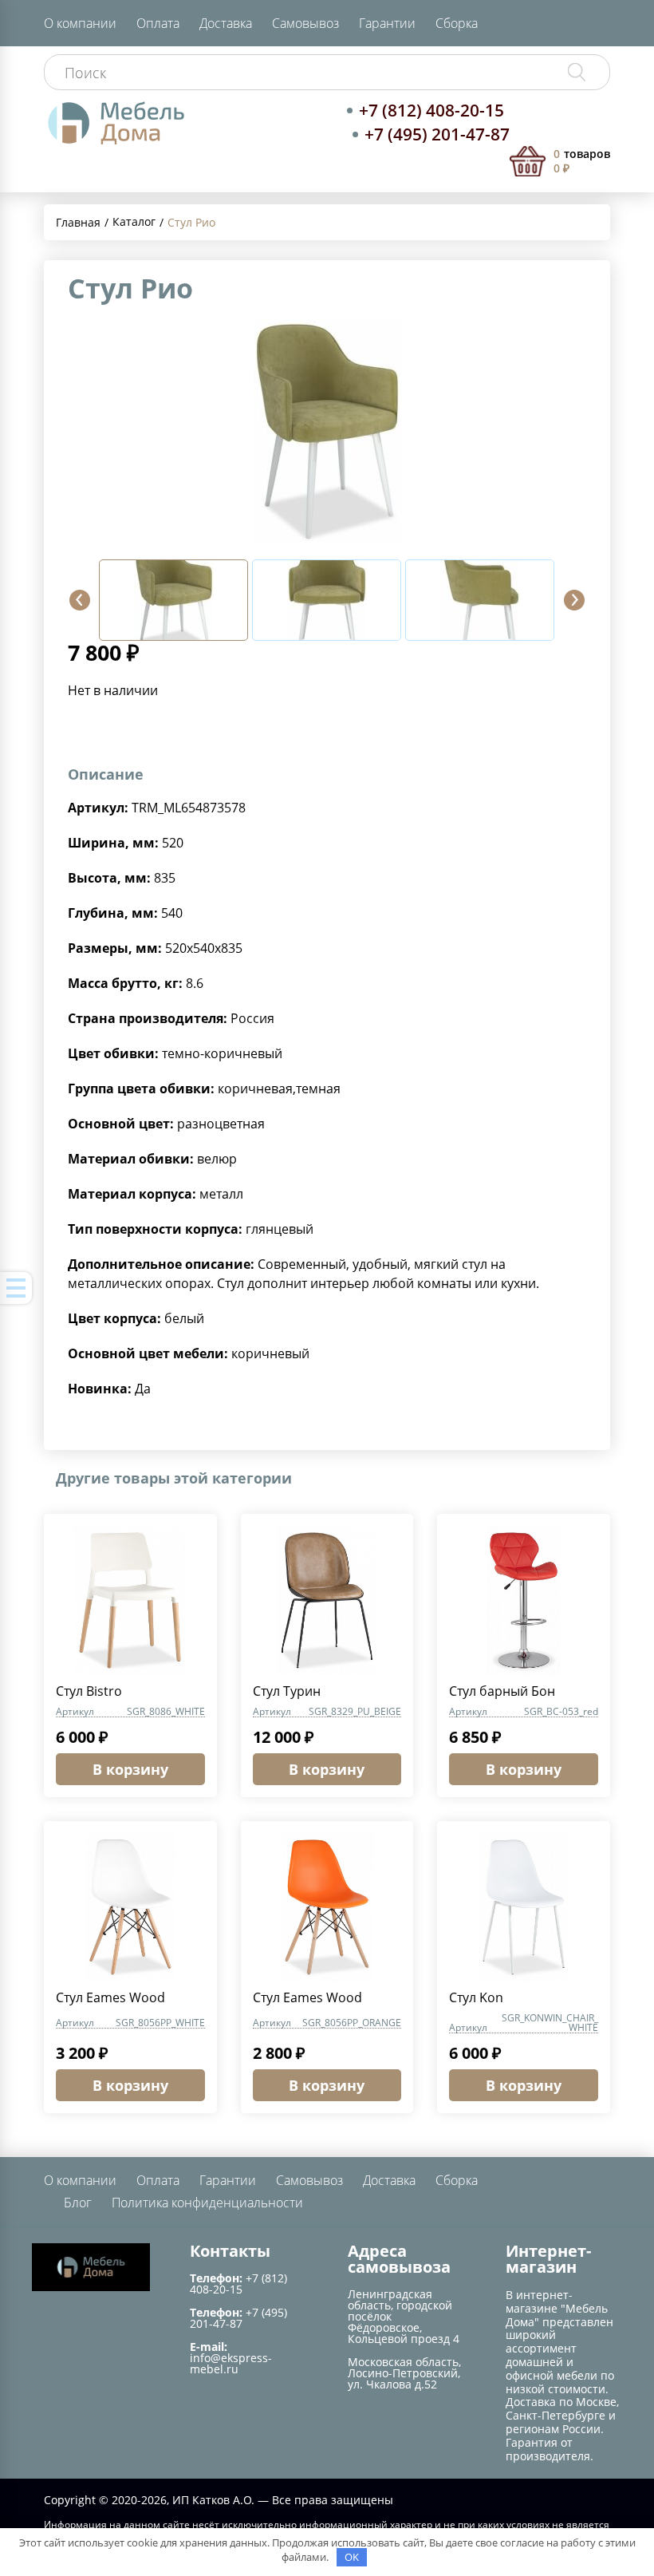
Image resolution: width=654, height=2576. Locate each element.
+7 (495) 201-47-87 (437, 134)
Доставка (226, 23)
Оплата (158, 23)
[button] (80, 600)
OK (352, 2557)
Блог (78, 2203)
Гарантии (387, 23)
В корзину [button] (130, 1769)
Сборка (457, 23)
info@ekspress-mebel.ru (231, 2363)
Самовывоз (305, 23)
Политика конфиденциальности (207, 2203)
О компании (80, 23)
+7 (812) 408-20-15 (431, 110)
